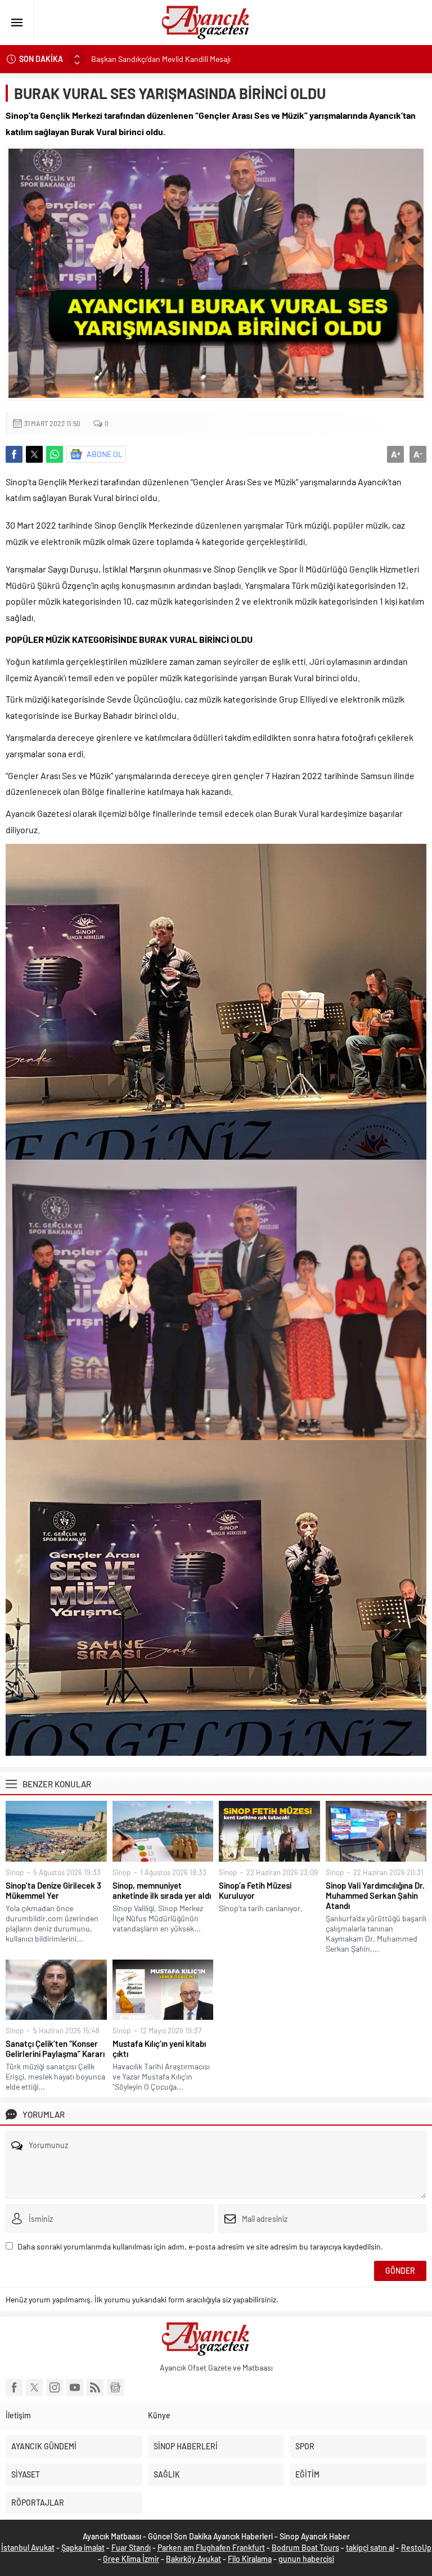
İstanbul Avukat (28, 2548)
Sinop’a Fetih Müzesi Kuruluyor (255, 1890)
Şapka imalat (83, 2548)
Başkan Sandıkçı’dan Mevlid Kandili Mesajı (162, 59)
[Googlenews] (115, 2387)
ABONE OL (105, 454)
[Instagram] (55, 2387)
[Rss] (95, 2387)
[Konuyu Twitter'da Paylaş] (34, 454)
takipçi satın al (370, 2548)
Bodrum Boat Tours (305, 2548)
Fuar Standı (131, 2548)
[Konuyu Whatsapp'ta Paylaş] (55, 454)
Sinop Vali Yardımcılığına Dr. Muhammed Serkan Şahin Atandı (375, 1895)
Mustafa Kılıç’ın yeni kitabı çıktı (159, 2049)
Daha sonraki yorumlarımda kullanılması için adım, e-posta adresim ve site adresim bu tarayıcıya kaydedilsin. (200, 2246)
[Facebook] (14, 2387)
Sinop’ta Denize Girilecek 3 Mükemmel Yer (53, 1890)
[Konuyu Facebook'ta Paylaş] (14, 454)
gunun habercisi (306, 2559)
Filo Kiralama (250, 2559)
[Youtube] (75, 2387)
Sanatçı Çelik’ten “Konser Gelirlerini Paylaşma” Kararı (55, 2049)
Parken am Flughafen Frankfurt (211, 2548)
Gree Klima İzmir (131, 2559)
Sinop (15, 1872)
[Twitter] (34, 2387)
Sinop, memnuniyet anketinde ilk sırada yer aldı (162, 1890)
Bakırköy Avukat (193, 2559)
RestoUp (416, 2548)
